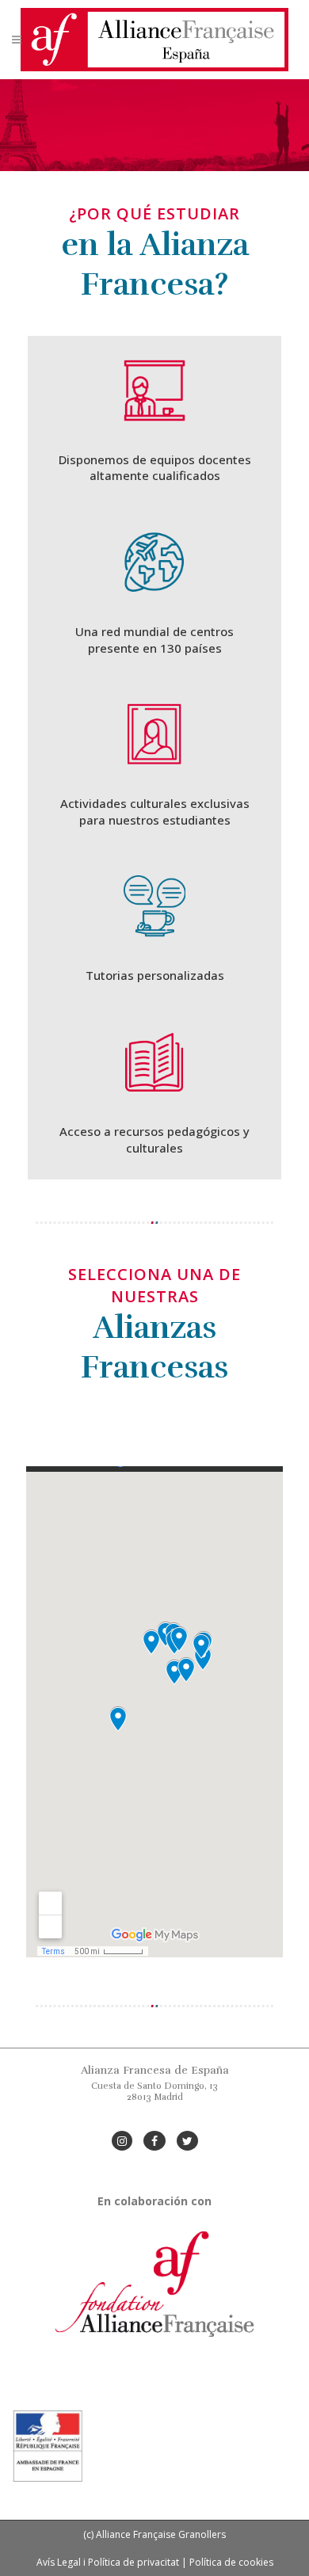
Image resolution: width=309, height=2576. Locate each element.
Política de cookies (231, 2562)
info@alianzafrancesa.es (155, 2119)
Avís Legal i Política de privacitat (108, 2562)
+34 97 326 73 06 (155, 2108)
